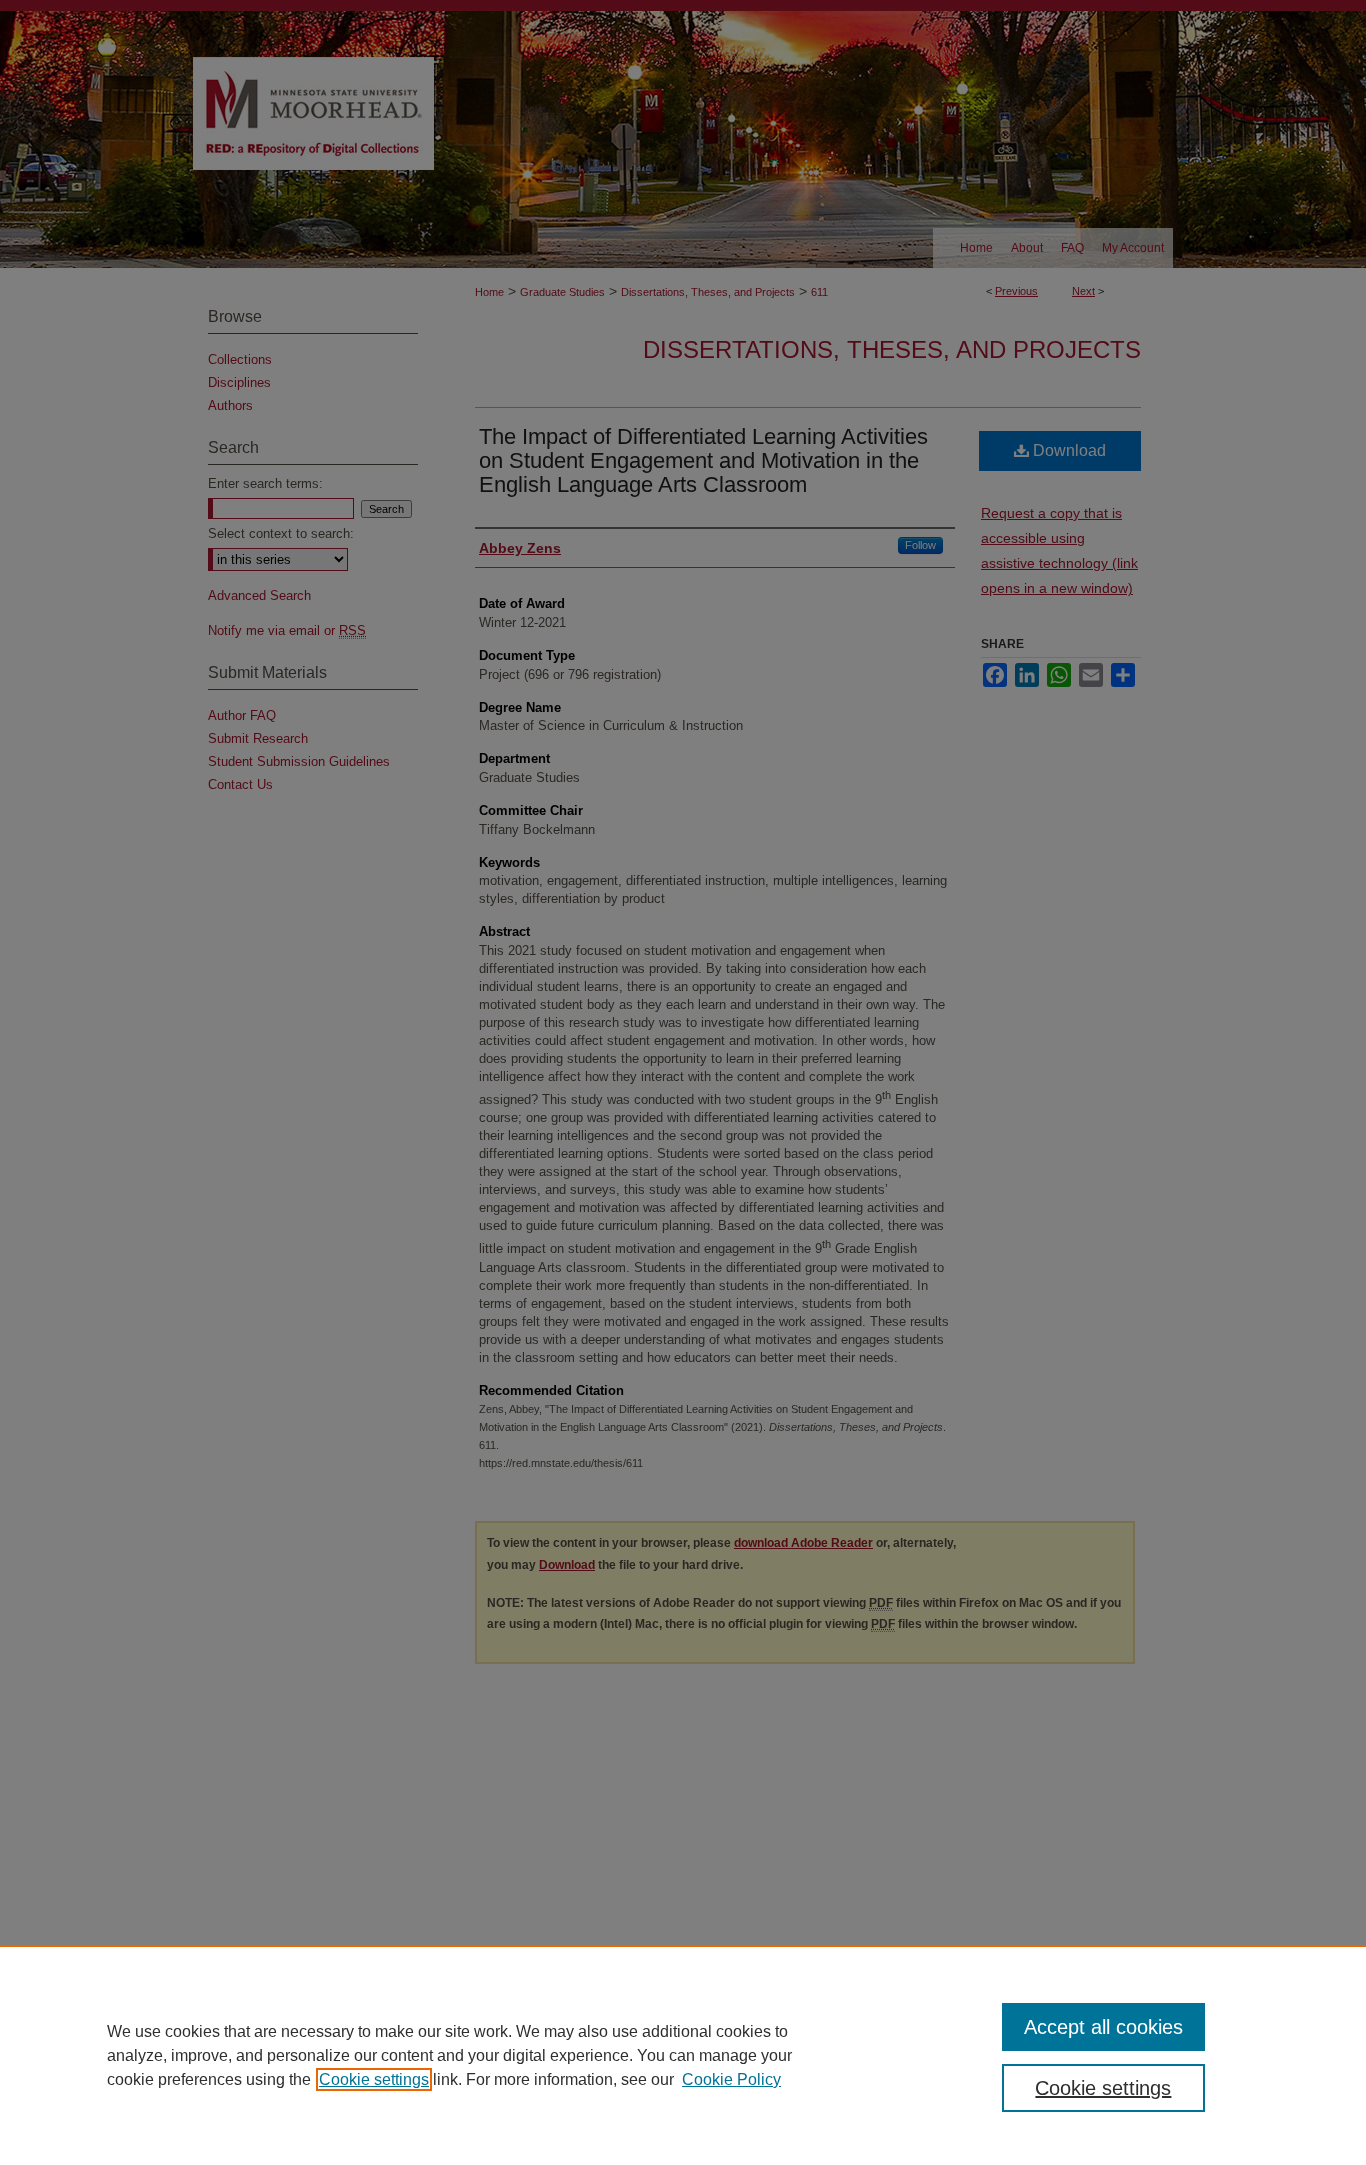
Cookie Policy (731, 2079)
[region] (683, 2055)
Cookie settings (374, 2079)
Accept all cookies (1103, 2027)
